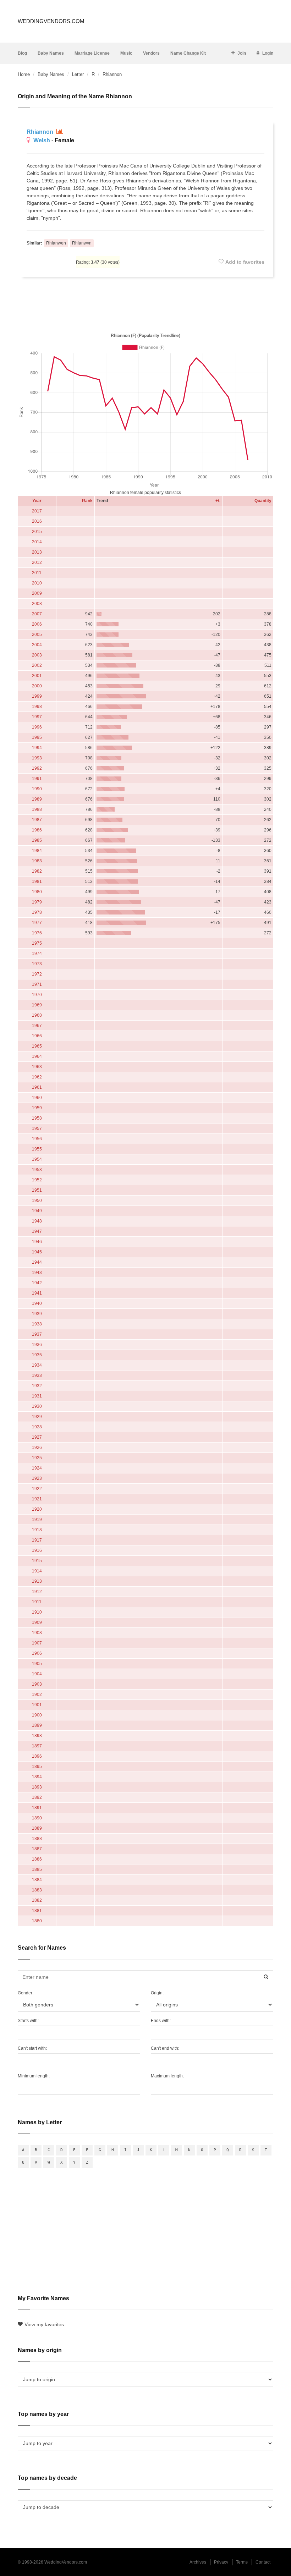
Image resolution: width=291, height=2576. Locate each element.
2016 (37, 521)
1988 (37, 809)
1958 (37, 1118)
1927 (37, 1437)
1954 (37, 1159)
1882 (37, 1900)
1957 (37, 1128)
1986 (37, 830)
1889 (37, 1828)
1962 (37, 1077)
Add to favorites (245, 262)
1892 (37, 1797)
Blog (22, 53)
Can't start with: (32, 2048)
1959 (37, 1108)
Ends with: (161, 2021)
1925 (37, 1458)
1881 (37, 1911)
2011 (37, 573)
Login (268, 53)
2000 (37, 686)
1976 (37, 933)
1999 (37, 696)
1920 (37, 1509)
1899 (37, 1725)
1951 (37, 1190)
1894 (37, 1777)
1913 (37, 1581)
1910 (37, 1612)
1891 (37, 1808)
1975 (37, 943)
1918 (37, 1530)
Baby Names (51, 53)
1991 (37, 779)
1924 (37, 1468)
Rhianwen (56, 243)
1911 (37, 1602)
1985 (37, 840)
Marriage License (92, 53)
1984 (37, 851)
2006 (37, 624)
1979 (37, 902)
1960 (37, 1098)
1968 (37, 1015)
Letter (78, 74)
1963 (37, 1067)
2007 (37, 614)
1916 (37, 1550)
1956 (37, 1139)
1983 (37, 861)
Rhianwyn (82, 243)
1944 (37, 1262)
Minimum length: (34, 2076)
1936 (37, 1345)
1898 (37, 1736)
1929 (37, 1417)
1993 (37, 758)
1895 (37, 1767)
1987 (37, 820)
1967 (37, 1026)
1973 (37, 964)
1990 (37, 789)
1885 (37, 1869)
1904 (37, 1674)
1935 (37, 1355)
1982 (37, 871)
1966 (37, 1036)
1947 (37, 1231)
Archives (198, 2562)
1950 (37, 1201)
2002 (37, 665)
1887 (37, 1849)
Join (242, 53)
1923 (37, 1478)
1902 (37, 1695)
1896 (37, 1756)
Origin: (157, 1993)
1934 (37, 1365)
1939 (37, 1314)
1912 (37, 1592)
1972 (37, 974)
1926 (37, 1448)
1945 (37, 1252)
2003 (37, 655)
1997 (37, 717)
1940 (37, 1303)
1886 (37, 1859)
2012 (37, 562)
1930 (37, 1406)
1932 (37, 1386)
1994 (37, 748)
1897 (37, 1746)
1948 (37, 1221)
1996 (37, 727)
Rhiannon (41, 132)
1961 (37, 1087)
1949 (37, 1211)
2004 (37, 645)
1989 (37, 799)
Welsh (42, 140)
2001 (37, 676)
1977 (37, 923)
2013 (37, 552)
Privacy (221, 2562)
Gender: (26, 1993)
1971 (37, 984)
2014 (37, 542)
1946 (37, 1242)
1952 (37, 1180)
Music (126, 53)
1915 (37, 1561)
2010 (37, 583)
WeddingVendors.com (51, 21)
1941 (37, 1293)
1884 (37, 1880)
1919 (37, 1520)
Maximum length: (167, 2076)
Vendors (151, 53)
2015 (37, 532)
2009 (37, 593)
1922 (37, 1489)
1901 (37, 1705)
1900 (37, 1715)
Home (24, 74)
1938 (37, 1324)
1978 (37, 912)
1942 (37, 1283)
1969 (37, 1005)
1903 (37, 1684)
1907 (37, 1643)
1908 (37, 1633)
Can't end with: (165, 2048)
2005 (37, 635)
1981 (37, 881)
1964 (37, 1056)
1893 (37, 1787)
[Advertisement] (145, 303)
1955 (37, 1149)
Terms (242, 2562)
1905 (37, 1664)
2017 (37, 511)
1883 (37, 1890)
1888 (37, 1839)
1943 (37, 1273)
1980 (37, 892)
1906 (37, 1653)
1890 (37, 1818)
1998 (37, 707)
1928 (37, 1427)
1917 (37, 1540)
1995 (37, 737)
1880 (37, 1921)
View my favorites (44, 2324)
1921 (37, 1499)
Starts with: (28, 2021)
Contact (263, 2562)
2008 (37, 604)
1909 (37, 1622)
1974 (37, 954)
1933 (37, 1375)
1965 (37, 1046)
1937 (37, 1334)
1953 (37, 1170)
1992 (37, 768)
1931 (37, 1396)
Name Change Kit (188, 53)
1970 (37, 995)
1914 (37, 1571)
